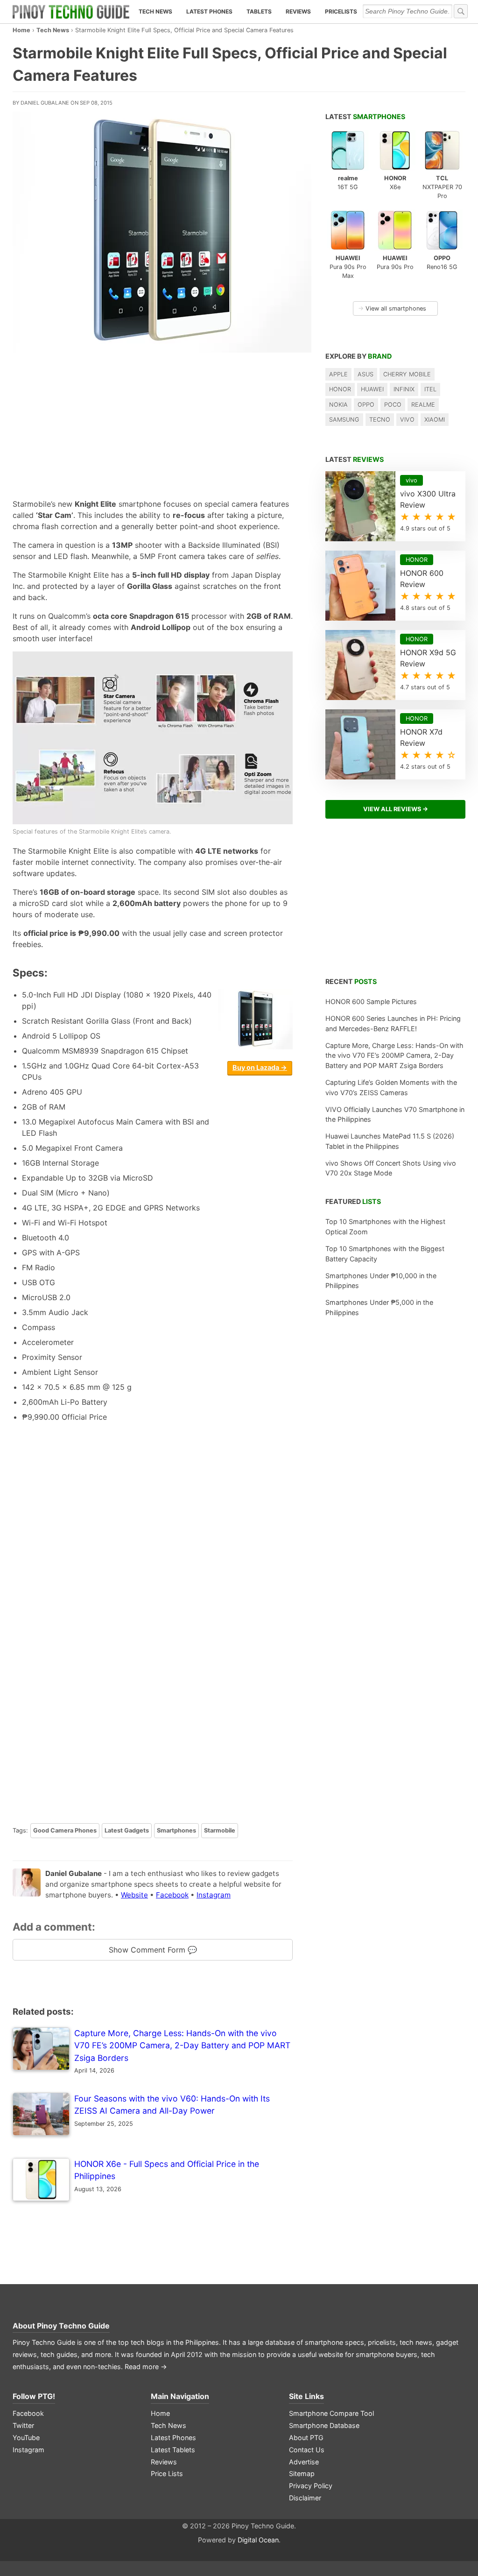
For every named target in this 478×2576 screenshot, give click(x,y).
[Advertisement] (153, 423)
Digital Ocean (258, 2540)
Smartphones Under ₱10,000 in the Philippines (381, 1281)
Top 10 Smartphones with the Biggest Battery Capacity (385, 1254)
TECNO (380, 420)
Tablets (259, 11)
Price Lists (167, 2473)
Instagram (214, 1895)
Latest (365, 117)
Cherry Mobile (407, 374)
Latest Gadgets (127, 1830)
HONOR (340, 389)
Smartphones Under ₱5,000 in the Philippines (379, 1307)
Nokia (338, 405)
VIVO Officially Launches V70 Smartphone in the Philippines (395, 1115)
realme (423, 405)
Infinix (404, 389)
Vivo (407, 420)
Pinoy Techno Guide (73, 2326)
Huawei (372, 389)
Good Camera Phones (65, 1830)
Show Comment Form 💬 (153, 1950)
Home (21, 30)
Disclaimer (305, 2498)
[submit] (461, 11)
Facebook (172, 1895)
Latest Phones (209, 11)
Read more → (146, 2367)
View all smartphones (392, 308)
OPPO (366, 405)
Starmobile (220, 1830)
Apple (338, 374)
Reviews (298, 11)
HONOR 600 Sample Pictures (371, 1001)
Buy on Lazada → (260, 1067)
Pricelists (341, 11)
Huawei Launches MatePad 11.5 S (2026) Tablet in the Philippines (390, 1141)
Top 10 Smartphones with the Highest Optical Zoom (385, 1227)
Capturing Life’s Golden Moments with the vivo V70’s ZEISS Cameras (391, 1087)
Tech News (155, 11)
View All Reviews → (396, 809)
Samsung (344, 420)
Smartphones (176, 1830)
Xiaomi (435, 420)
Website (134, 1895)
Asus (366, 374)
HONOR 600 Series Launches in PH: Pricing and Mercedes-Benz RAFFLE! (393, 1023)
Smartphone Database (324, 2425)
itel (430, 389)
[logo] (71, 12)
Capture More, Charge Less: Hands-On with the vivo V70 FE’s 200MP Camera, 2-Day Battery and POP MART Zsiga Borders (394, 1055)
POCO (393, 405)
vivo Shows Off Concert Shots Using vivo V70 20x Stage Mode (391, 1168)
